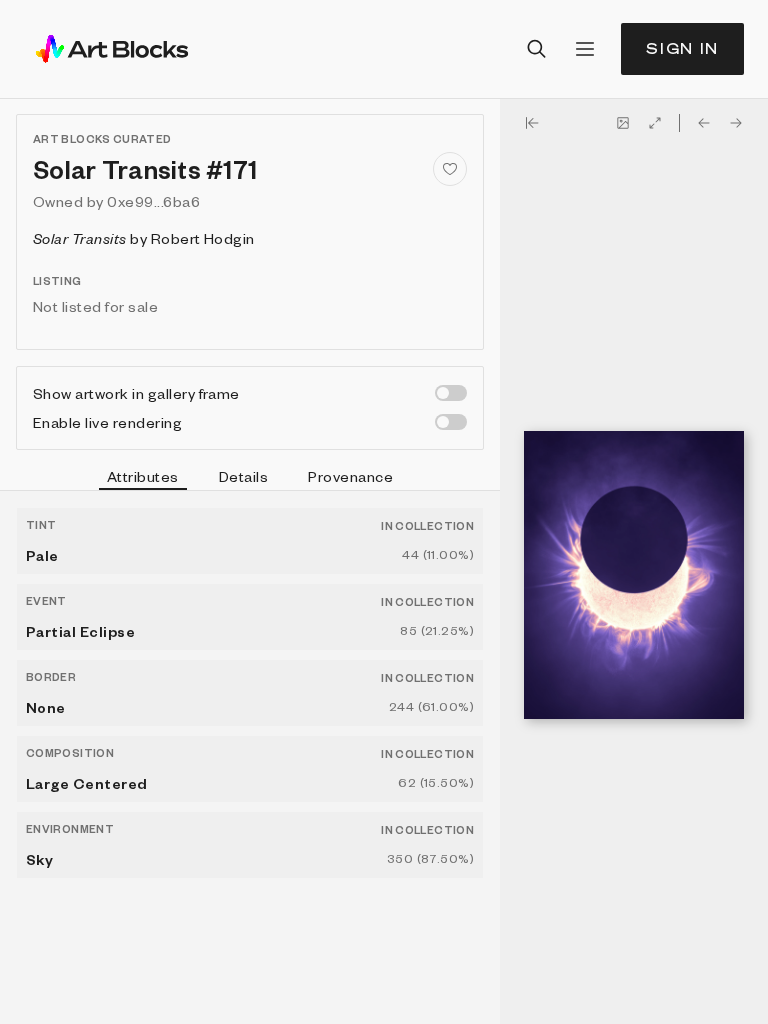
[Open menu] (585, 49)
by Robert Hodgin (144, 238)
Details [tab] (243, 476)
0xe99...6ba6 (153, 201)
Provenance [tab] (350, 476)
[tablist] (250, 479)
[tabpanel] (250, 757)
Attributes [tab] (143, 476)
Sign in (682, 48)
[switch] (451, 393)
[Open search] (537, 49)
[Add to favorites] (450, 169)
